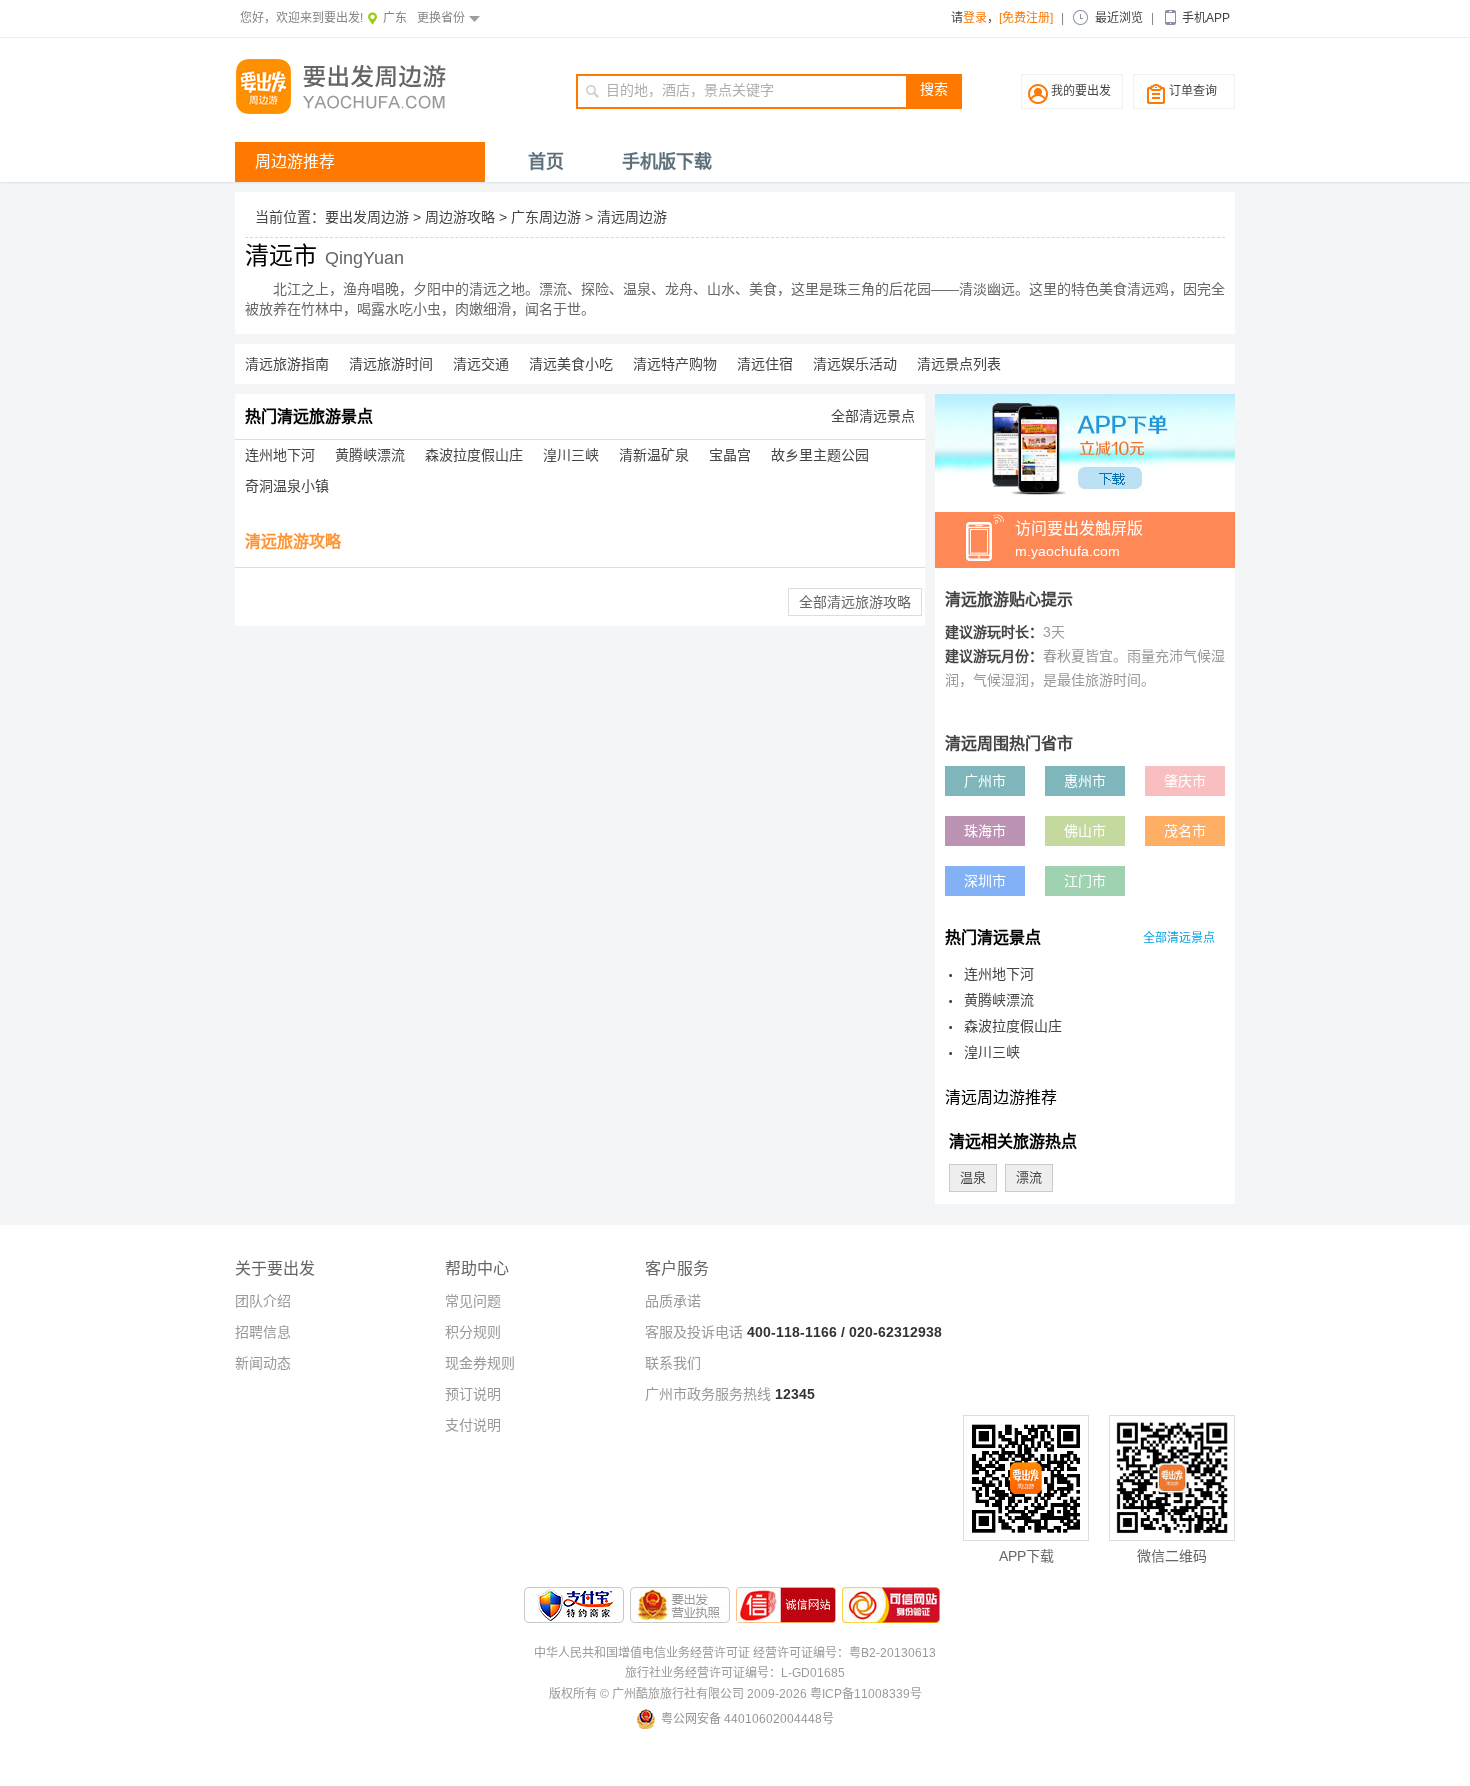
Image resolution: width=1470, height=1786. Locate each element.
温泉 (973, 1177)
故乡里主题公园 (820, 455)
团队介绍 (263, 1301)
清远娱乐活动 (855, 364)
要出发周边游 (367, 217)
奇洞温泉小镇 (287, 486)
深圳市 (985, 881)
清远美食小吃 (571, 364)
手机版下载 (667, 162)
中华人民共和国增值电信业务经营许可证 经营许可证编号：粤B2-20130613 (735, 1653)
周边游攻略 (460, 217)
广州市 (985, 781)
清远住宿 (765, 364)
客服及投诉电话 (694, 1332)
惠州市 (1085, 781)
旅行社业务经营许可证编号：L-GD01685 (735, 1673)
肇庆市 (1185, 781)
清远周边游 (632, 217)
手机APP (1206, 18)
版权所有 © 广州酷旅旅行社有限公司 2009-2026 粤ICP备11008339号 (735, 1694)
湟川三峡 (571, 455)
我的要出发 (1081, 91)
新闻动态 (263, 1363)
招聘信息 (263, 1332)
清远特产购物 (675, 364)
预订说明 (473, 1394)
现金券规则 (480, 1363)
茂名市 (1185, 831)
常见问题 (473, 1301)
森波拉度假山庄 (474, 455)
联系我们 (673, 1363)
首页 (546, 162)
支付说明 (473, 1425)
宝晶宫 (730, 455)
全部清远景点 (873, 416)
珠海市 (985, 831)
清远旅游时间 (391, 364)
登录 (975, 18)
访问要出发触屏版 (1079, 539)
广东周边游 (546, 217)
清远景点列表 (959, 364)
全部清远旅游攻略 (855, 602)
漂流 (1029, 1177)
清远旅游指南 (287, 364)
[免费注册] (1026, 18)
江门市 (1085, 881)
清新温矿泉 (654, 455)
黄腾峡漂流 (370, 455)
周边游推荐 (295, 161)
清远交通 (481, 364)
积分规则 (473, 1332)
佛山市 (1085, 831)
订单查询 (1193, 91)
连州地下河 (280, 455)
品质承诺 (673, 1301)
